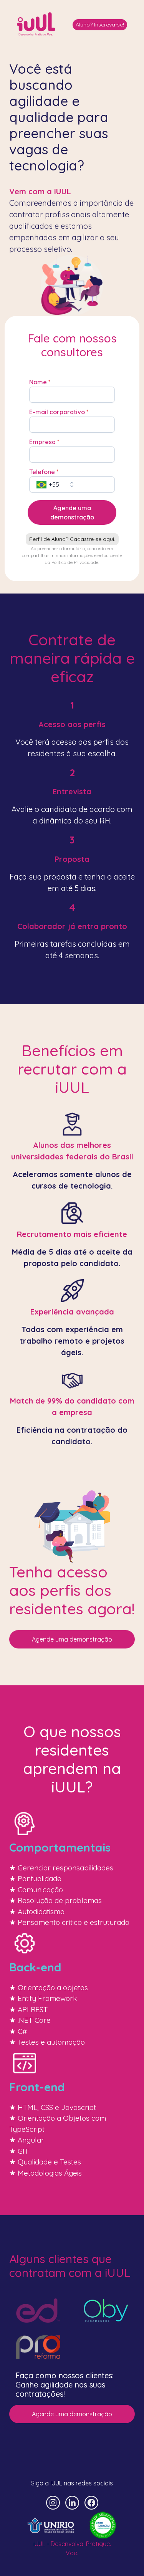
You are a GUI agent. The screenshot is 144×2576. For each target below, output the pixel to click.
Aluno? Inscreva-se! (100, 25)
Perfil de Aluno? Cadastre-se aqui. (72, 539)
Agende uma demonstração (72, 1639)
